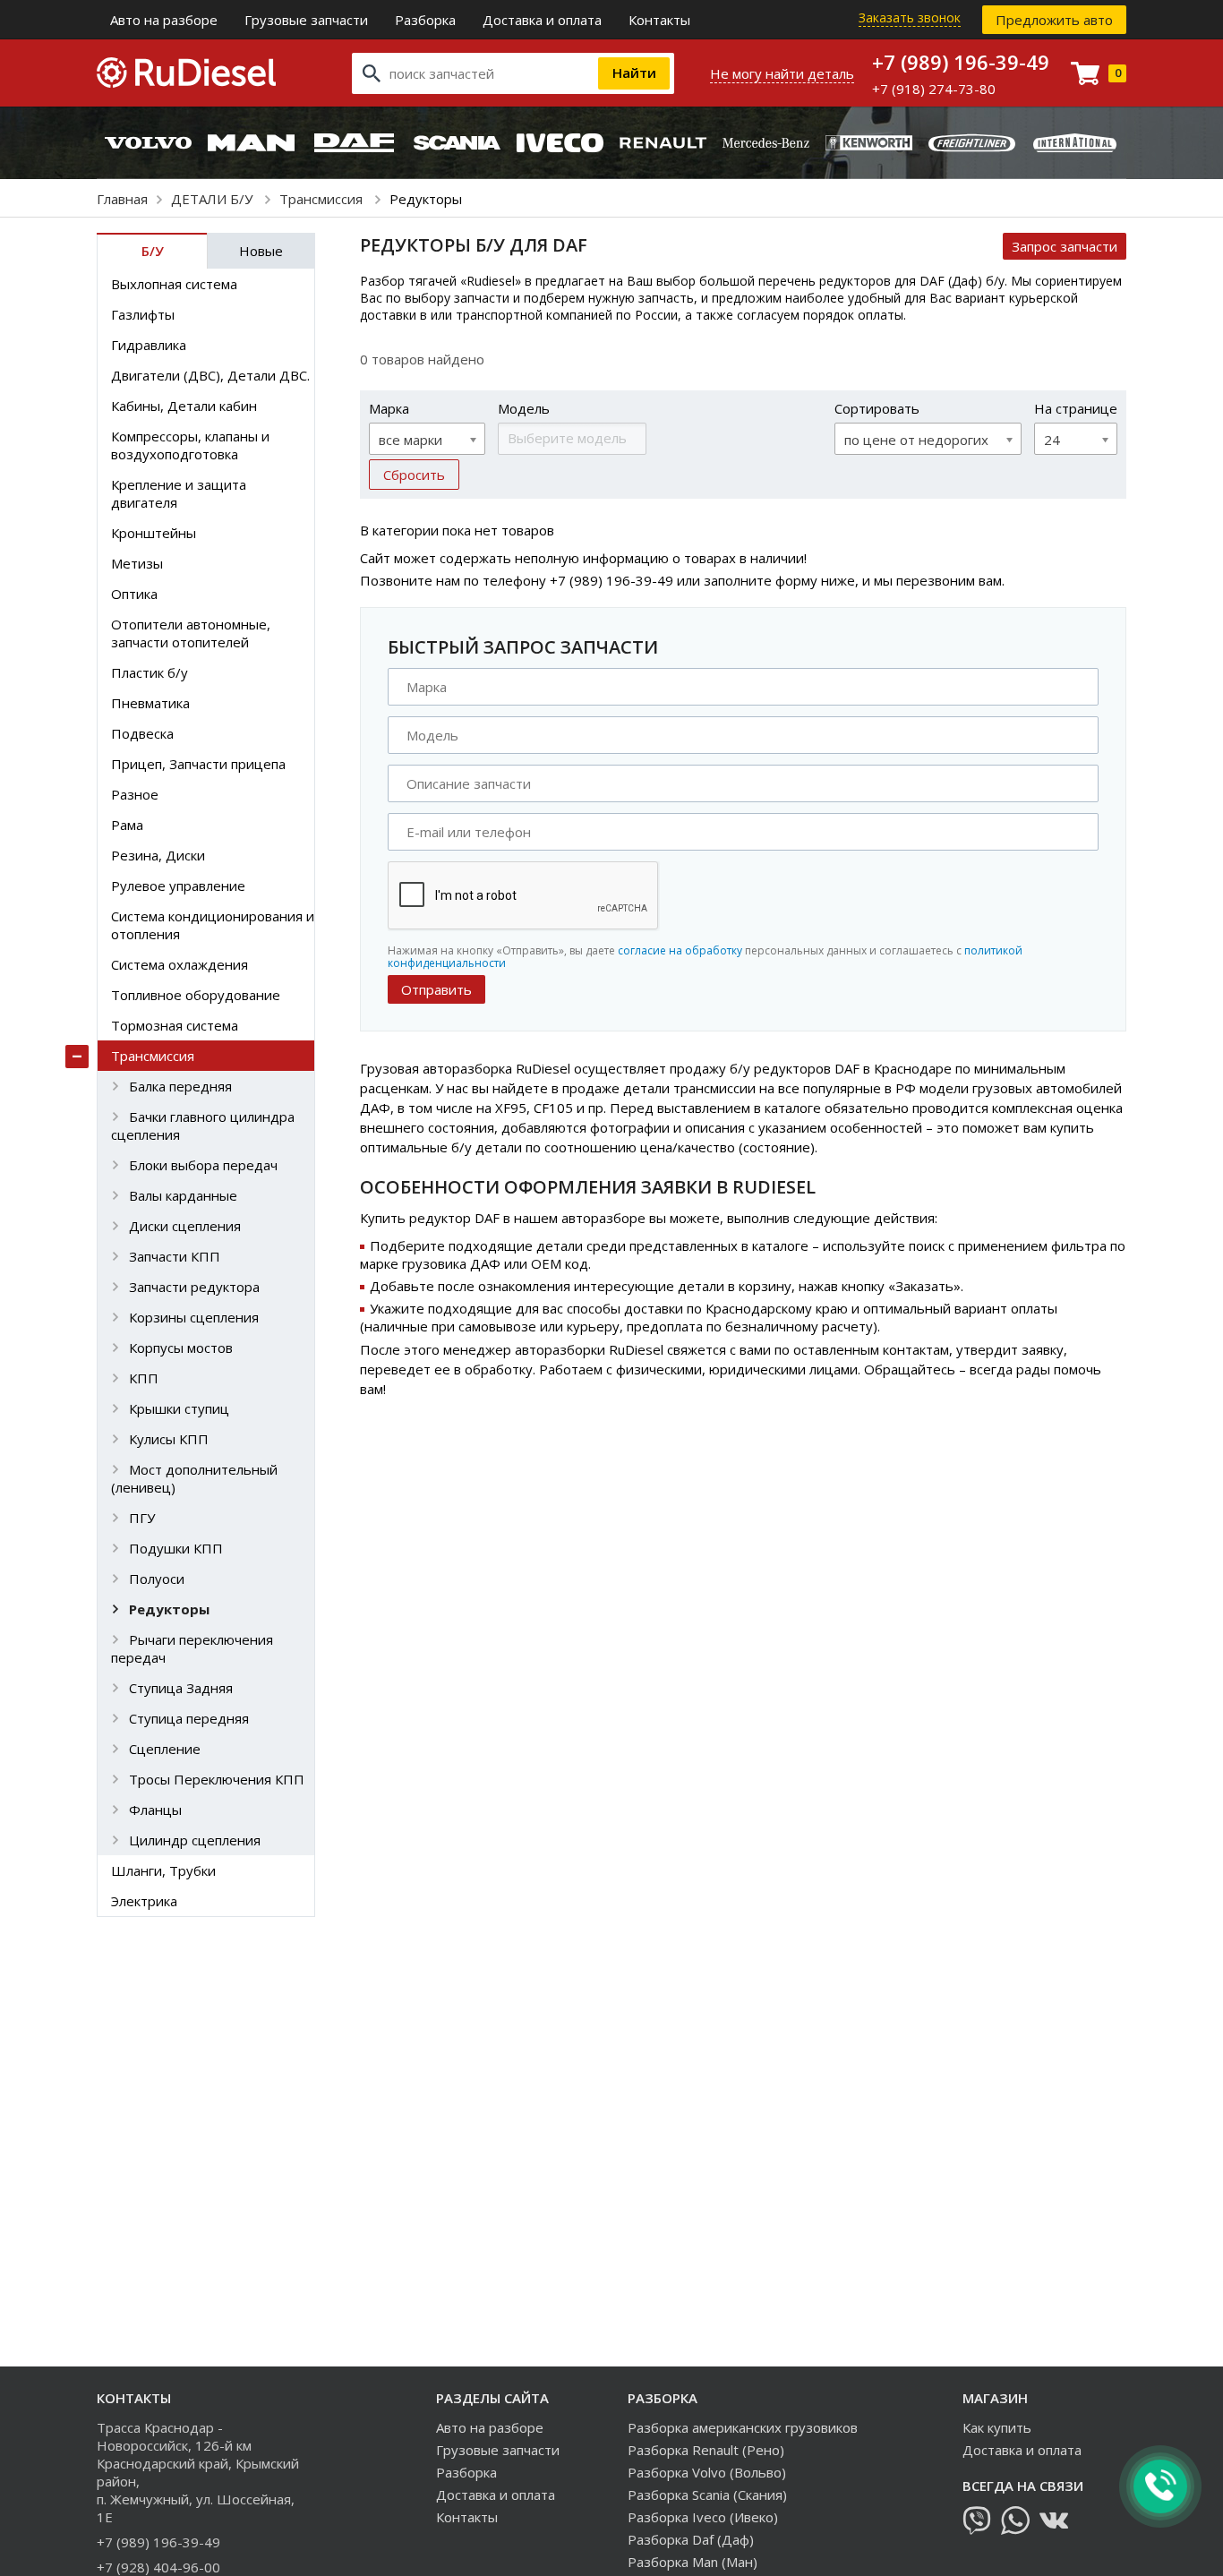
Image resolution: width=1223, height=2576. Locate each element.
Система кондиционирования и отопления (213, 925)
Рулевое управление (178, 886)
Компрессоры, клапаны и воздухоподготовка (190, 445)
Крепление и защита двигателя (179, 493)
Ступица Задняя (181, 1688)
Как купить (997, 2427)
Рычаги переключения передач (192, 1648)
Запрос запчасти (1065, 246)
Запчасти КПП (175, 1256)
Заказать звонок (910, 17)
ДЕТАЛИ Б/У (214, 199)
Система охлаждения (180, 964)
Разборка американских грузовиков (743, 2427)
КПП (144, 1378)
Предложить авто (1054, 20)
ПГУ (142, 1518)
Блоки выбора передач (203, 1165)
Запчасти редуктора (194, 1287)
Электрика (144, 1901)
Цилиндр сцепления (195, 1840)
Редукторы (169, 1609)
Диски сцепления (185, 1226)
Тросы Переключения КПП (217, 1779)
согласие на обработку (680, 950)
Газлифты (143, 314)
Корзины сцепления (194, 1317)
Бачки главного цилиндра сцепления (203, 1125)
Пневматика (150, 703)
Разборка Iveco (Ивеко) (703, 2517)
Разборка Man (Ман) (693, 2562)
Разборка (425, 20)
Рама (127, 825)
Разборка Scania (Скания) (707, 2495)
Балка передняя (180, 1086)
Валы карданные (183, 1195)
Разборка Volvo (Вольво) (707, 2472)
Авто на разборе (164, 20)
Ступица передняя (189, 1718)
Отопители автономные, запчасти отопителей (191, 633)
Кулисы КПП (169, 1439)
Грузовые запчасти (306, 20)
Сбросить (414, 475)
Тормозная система (175, 1025)
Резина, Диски (158, 855)
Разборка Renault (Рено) (706, 2450)
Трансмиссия (323, 199)
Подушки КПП (176, 1548)
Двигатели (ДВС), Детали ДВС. (210, 375)
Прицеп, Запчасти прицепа (198, 764)
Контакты (659, 20)
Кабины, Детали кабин (184, 406)
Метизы (137, 563)
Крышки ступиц (179, 1408)
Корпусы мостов (181, 1348)
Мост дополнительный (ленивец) (194, 1478)
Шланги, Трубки (163, 1870)
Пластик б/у (150, 672)
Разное (135, 794)
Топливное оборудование (196, 995)
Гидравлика (149, 345)
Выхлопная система (174, 284)
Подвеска (142, 733)
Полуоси (157, 1579)
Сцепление (165, 1749)
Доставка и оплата (542, 20)
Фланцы (155, 1810)
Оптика (134, 594)
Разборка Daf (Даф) (691, 2539)
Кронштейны (154, 533)
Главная (122, 199)
